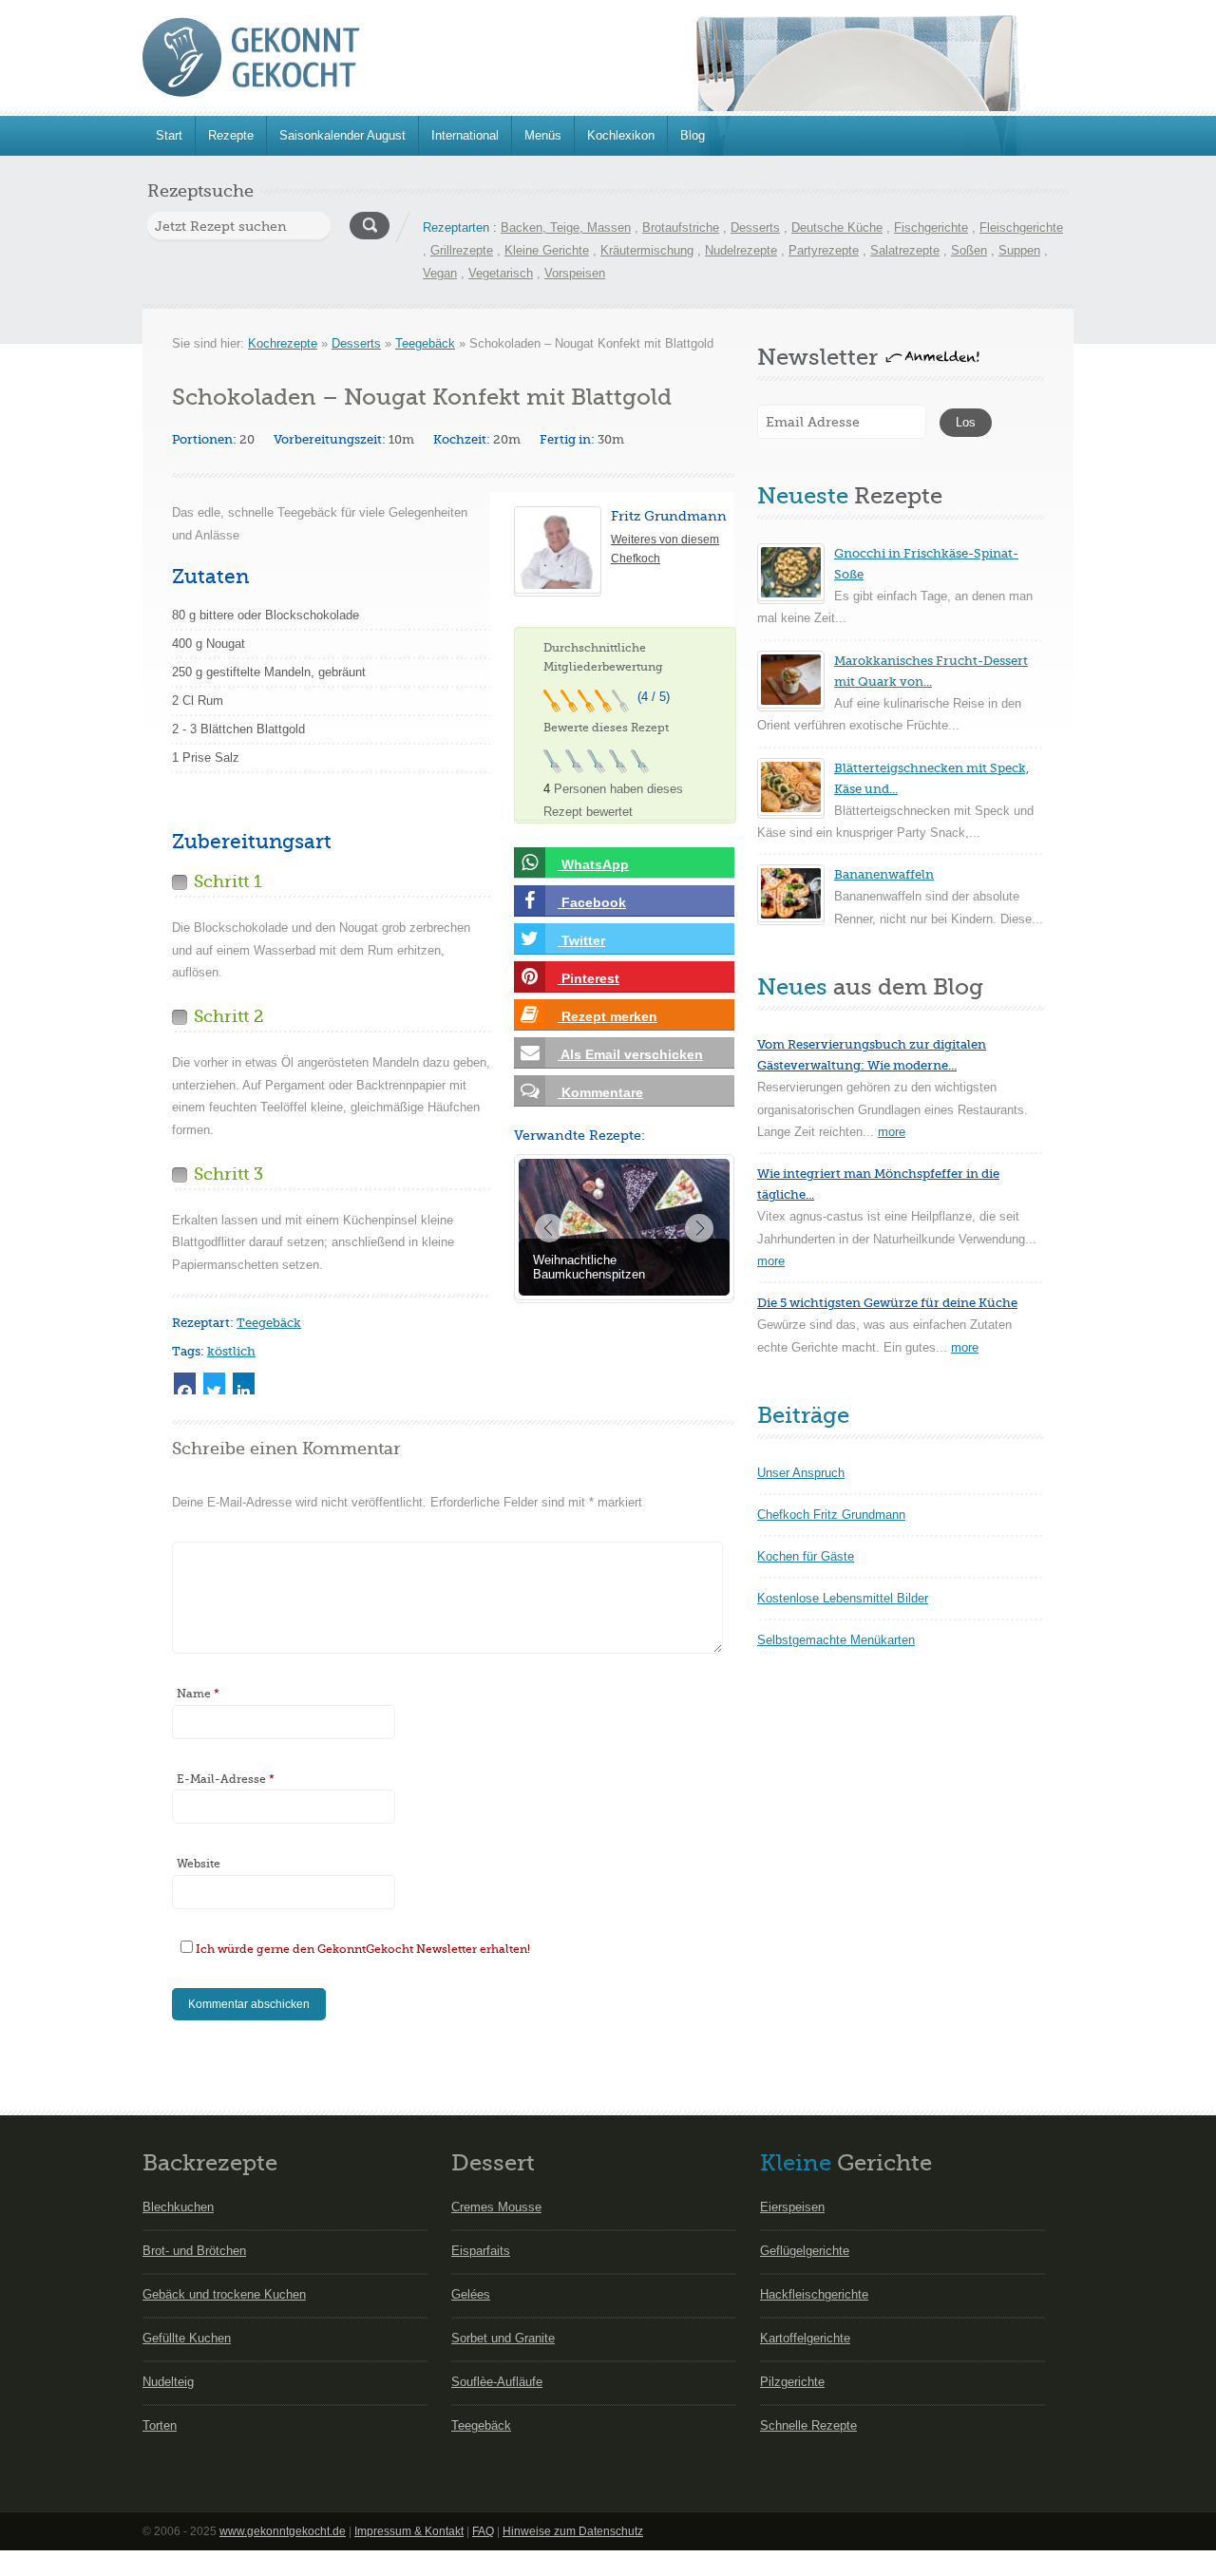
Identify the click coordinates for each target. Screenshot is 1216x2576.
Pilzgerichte (792, 2382)
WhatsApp (593, 864)
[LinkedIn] (244, 1383)
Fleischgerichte (1021, 227)
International (465, 135)
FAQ (483, 2531)
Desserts (755, 227)
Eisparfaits (481, 2251)
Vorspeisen (575, 273)
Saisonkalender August (342, 135)
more (892, 1132)
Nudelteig (168, 2382)
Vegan (440, 273)
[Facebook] (185, 1383)
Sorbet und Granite (503, 2338)
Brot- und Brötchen (194, 2251)
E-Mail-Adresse (226, 1779)
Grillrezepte (462, 250)
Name (198, 1694)
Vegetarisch (501, 273)
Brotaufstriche (681, 227)
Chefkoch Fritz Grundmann (831, 1515)
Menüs (543, 135)
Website (199, 1864)
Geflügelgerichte (805, 2251)
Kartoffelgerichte (805, 2338)
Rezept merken (608, 1016)
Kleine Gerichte (547, 250)
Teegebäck (425, 343)
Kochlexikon (621, 135)
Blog (693, 135)
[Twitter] (214, 1383)
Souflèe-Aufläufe (497, 2382)
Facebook (592, 902)
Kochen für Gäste (806, 1556)
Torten (160, 2425)
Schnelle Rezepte (808, 2425)
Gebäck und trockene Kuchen (224, 2294)
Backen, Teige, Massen (566, 227)
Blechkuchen (178, 2207)
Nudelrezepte (741, 250)
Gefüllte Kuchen (187, 2338)
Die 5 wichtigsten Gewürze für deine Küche (887, 1303)
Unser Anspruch (801, 1473)
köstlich (231, 1351)
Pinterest (589, 978)
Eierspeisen (792, 2207)
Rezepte (231, 135)
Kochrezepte (283, 343)
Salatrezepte (905, 250)
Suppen (1019, 250)
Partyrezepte (824, 250)
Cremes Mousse (496, 2207)
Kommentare (600, 1092)
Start (169, 135)
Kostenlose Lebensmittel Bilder (843, 1598)
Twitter (581, 940)
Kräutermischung (647, 250)
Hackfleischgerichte (814, 2294)
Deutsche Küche (837, 227)
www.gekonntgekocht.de (283, 2531)
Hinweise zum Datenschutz (573, 2531)
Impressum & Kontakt (409, 2531)
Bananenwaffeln (884, 874)
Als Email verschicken (630, 1054)
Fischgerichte (931, 227)
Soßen (969, 250)
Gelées (471, 2294)
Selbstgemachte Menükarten (836, 1640)
